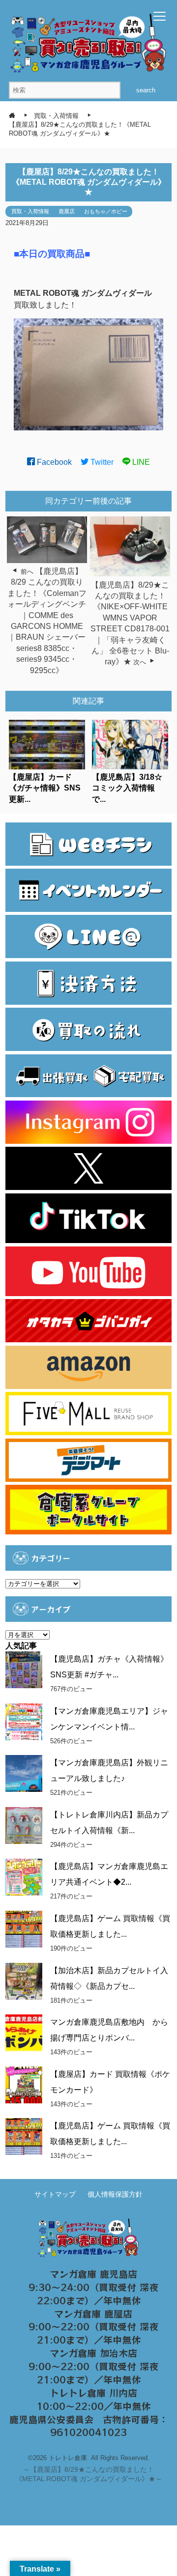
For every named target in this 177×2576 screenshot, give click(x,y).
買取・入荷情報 (30, 211)
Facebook (53, 462)
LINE (140, 462)
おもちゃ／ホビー (106, 211)
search (146, 90)
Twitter (101, 462)
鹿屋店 (67, 211)
